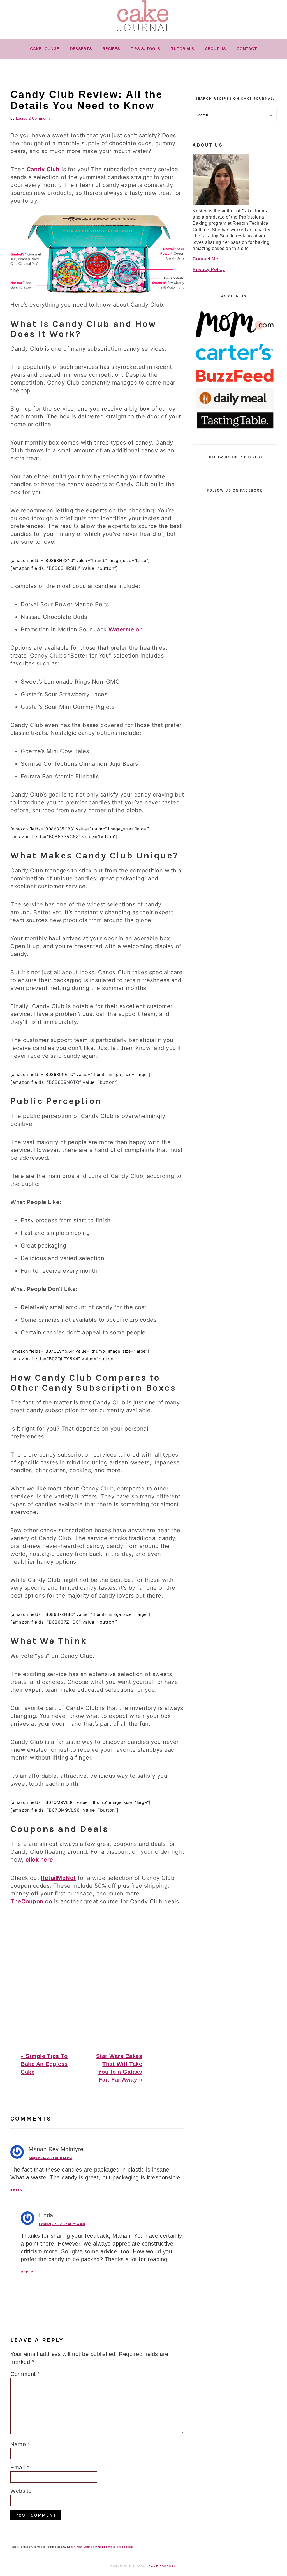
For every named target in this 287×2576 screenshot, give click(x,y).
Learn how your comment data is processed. (100, 2547)
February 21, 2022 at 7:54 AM (62, 2224)
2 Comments (40, 118)
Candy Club (43, 169)
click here (39, 1860)
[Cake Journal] (143, 33)
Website (21, 2491)
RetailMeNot (58, 1878)
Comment (25, 2374)
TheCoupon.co (31, 1901)
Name (20, 2444)
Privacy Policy (209, 269)
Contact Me (205, 259)
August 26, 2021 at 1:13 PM (50, 2158)
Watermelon (126, 629)
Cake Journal (163, 2566)
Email (20, 2468)
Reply (17, 2190)
